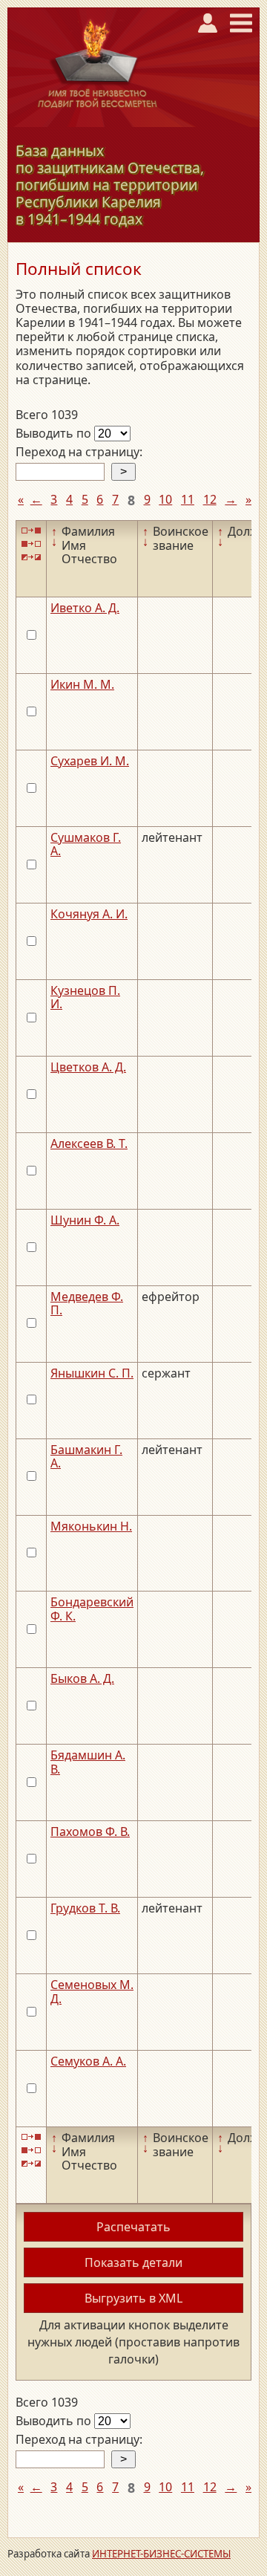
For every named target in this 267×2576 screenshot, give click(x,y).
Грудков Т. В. (85, 1908)
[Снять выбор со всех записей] (31, 544)
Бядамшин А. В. (88, 1762)
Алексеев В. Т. (89, 1143)
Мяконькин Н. (91, 1526)
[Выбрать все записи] (31, 530)
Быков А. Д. (82, 1678)
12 (210, 499)
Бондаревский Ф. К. (92, 1609)
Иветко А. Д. (85, 608)
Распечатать (133, 2227)
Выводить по (55, 433)
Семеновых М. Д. (92, 1991)
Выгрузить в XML (133, 2298)
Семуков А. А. (88, 2061)
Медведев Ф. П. (87, 1303)
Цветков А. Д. (88, 1067)
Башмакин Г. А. (86, 1456)
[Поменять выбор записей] (31, 558)
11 (188, 499)
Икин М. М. (82, 684)
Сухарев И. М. (90, 761)
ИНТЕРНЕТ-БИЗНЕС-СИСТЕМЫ (161, 2554)
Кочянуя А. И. (89, 914)
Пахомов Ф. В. (90, 1832)
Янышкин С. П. (92, 1373)
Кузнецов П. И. (85, 997)
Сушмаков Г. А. (86, 844)
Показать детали (133, 2262)
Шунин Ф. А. (85, 1220)
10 (165, 499)
